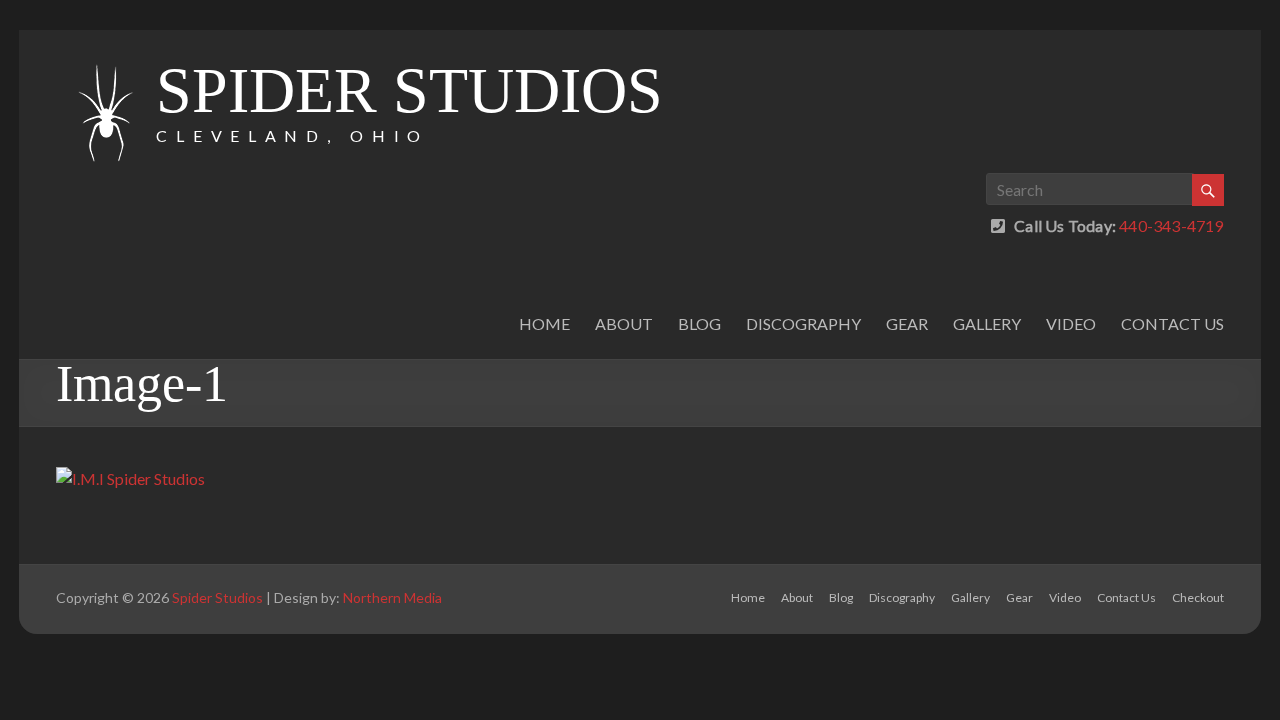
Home (544, 323)
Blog (699, 323)
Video (1071, 323)
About (624, 323)
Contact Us (1172, 323)
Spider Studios (409, 90)
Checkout (1198, 597)
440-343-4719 (1170, 225)
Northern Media (392, 597)
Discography (803, 323)
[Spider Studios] (106, 54)
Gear (907, 323)
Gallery (987, 323)
